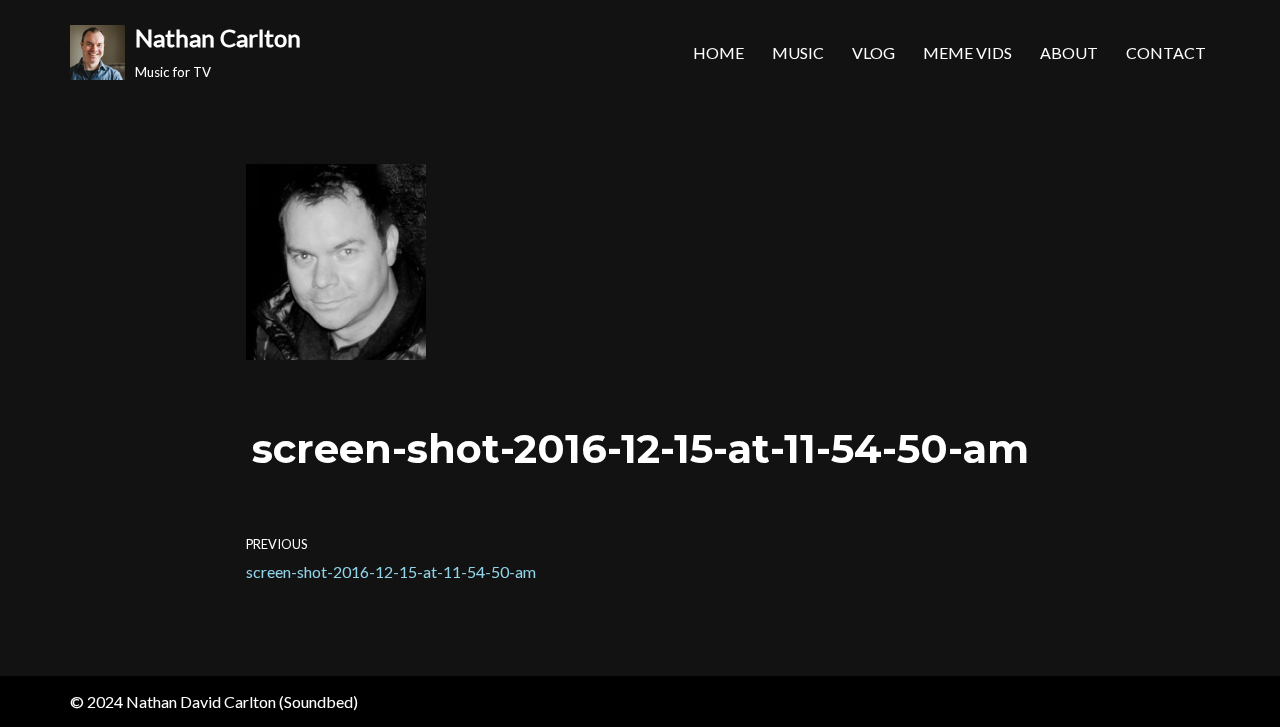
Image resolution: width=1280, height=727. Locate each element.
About (1069, 52)
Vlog (873, 52)
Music (798, 52)
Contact (1166, 52)
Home (718, 52)
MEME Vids (967, 52)
